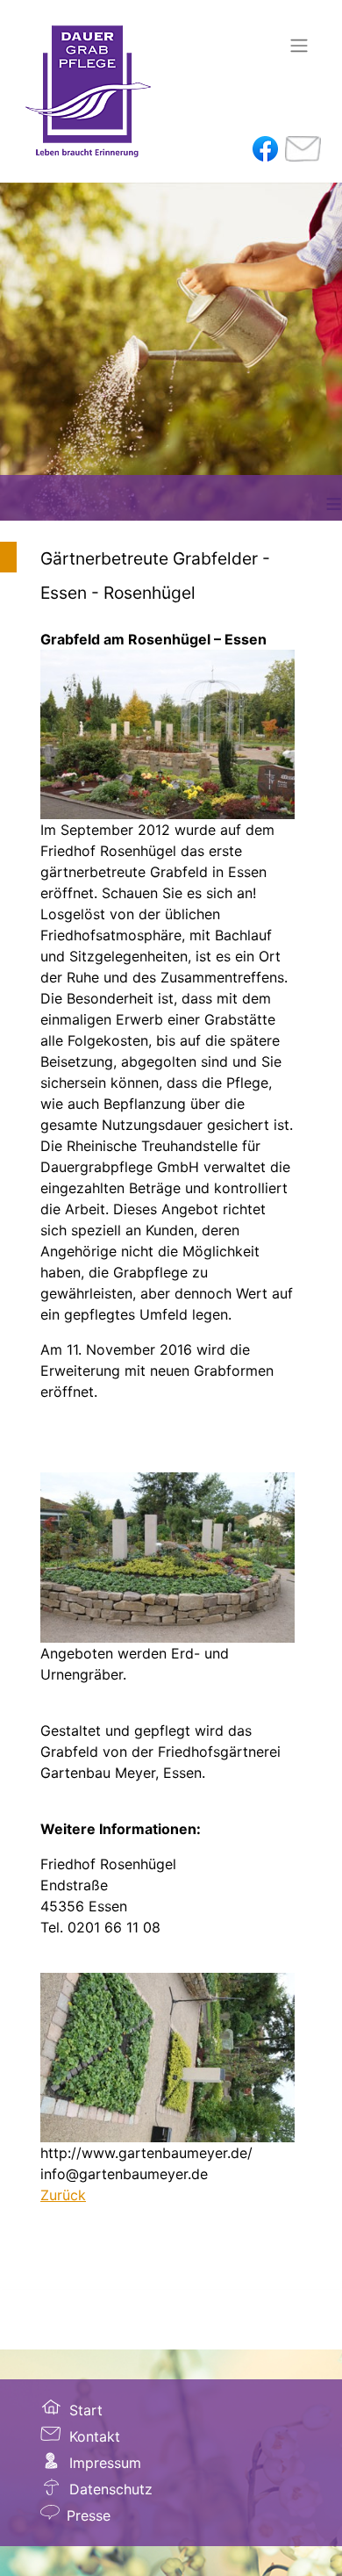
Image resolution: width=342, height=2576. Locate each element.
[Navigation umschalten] (299, 46)
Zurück (63, 2195)
